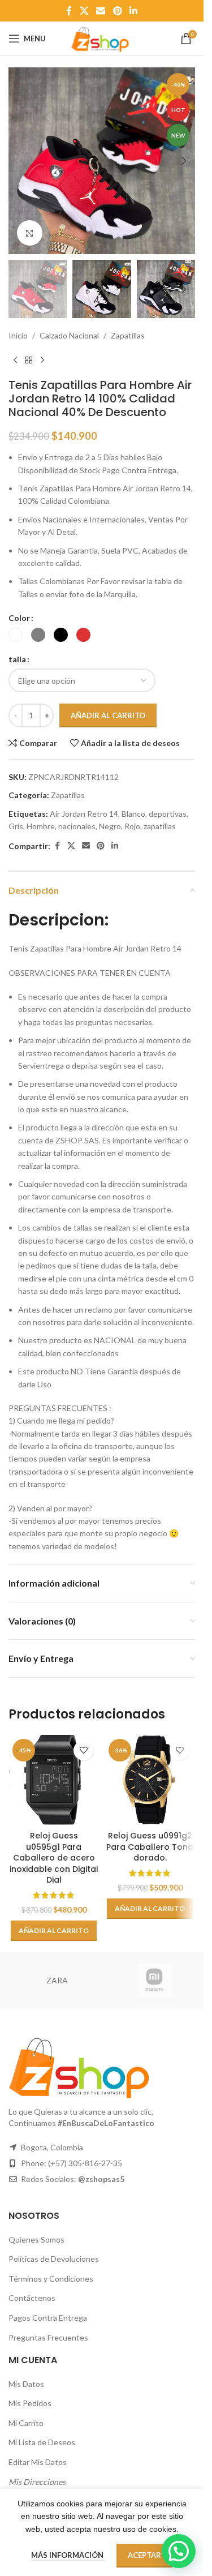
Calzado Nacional (69, 335)
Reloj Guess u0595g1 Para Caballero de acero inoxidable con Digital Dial (54, 1858)
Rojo (132, 826)
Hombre (41, 826)
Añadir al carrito (108, 715)
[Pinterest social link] (117, 11)
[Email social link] (101, 11)
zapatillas (160, 826)
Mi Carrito (26, 2423)
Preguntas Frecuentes (48, 2337)
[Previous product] (15, 360)
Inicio (18, 335)
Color (19, 618)
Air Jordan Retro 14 (84, 814)
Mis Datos (26, 2384)
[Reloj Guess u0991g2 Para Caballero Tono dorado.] (150, 1780)
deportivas (168, 814)
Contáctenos (32, 2298)
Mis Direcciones (37, 2482)
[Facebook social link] (69, 11)
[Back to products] (29, 360)
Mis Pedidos (30, 2403)
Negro (110, 826)
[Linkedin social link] (133, 11)
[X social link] (84, 11)
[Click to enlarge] (30, 233)
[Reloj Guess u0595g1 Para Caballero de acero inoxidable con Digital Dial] (54, 1780)
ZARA (57, 1980)
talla (17, 659)
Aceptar (144, 2555)
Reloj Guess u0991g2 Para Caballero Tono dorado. (150, 1847)
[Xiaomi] (155, 1981)
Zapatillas (128, 335)
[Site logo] (102, 38)
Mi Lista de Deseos (42, 2442)
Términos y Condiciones (51, 2279)
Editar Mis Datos (38, 2462)
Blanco (133, 814)
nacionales (77, 826)
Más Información (68, 2555)
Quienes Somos (36, 2239)
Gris (16, 826)
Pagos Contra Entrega (48, 2318)
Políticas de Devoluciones (54, 2259)
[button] (20, 161)
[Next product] (42, 360)
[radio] (16, 635)
